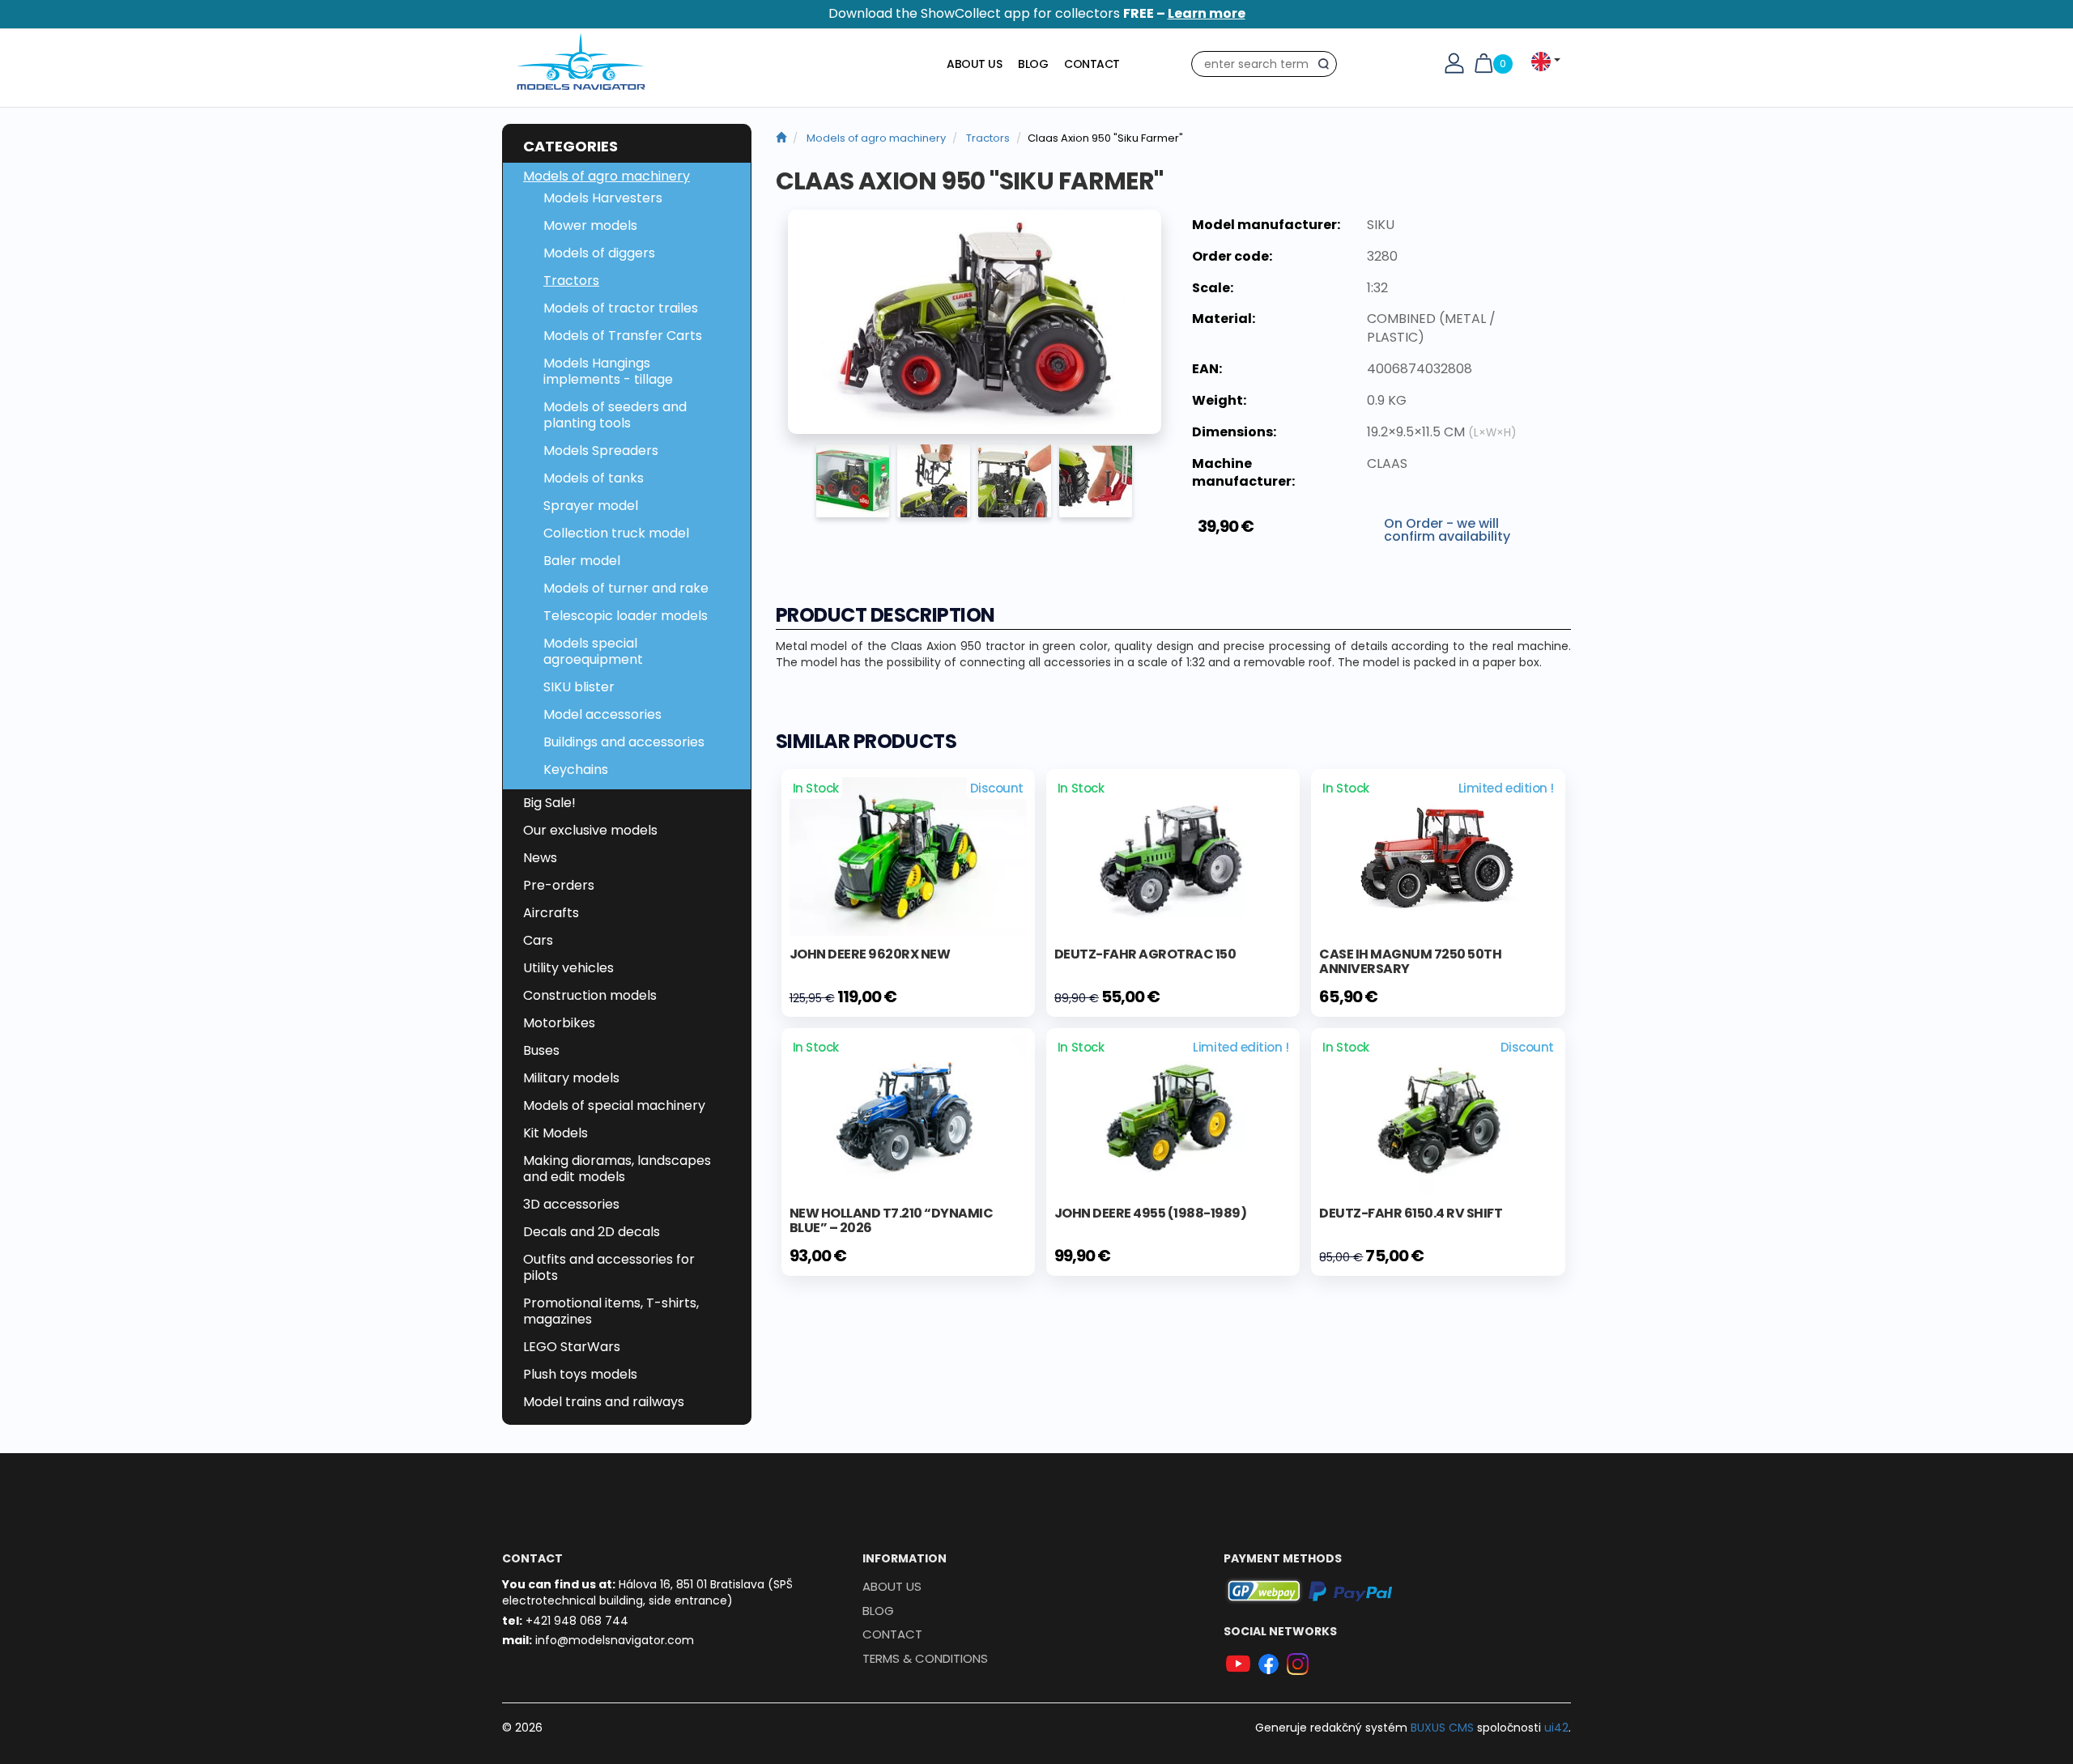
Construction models (590, 995)
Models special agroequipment (593, 651)
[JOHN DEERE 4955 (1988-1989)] (1173, 1115)
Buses (541, 1050)
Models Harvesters (603, 198)
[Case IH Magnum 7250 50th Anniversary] (1438, 857)
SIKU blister (579, 687)
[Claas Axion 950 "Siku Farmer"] (975, 322)
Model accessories (602, 714)
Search (1328, 67)
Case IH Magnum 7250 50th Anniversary (1410, 961)
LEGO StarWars (572, 1347)
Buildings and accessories (624, 742)
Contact (1092, 64)
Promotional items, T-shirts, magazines (611, 1311)
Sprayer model (591, 506)
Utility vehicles (568, 968)
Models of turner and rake (626, 588)
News (540, 858)
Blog (1033, 64)
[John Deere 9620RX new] (908, 856)
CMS (1442, 1728)
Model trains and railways (604, 1402)
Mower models (590, 225)
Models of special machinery (614, 1105)
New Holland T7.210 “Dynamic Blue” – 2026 (892, 1220)
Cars (538, 940)
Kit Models (555, 1133)
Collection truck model (616, 533)
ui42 (1556, 1728)
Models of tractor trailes (621, 308)
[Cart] (1483, 62)
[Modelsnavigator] (781, 138)
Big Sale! (549, 803)
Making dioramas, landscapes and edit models (617, 1169)
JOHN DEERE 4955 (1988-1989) (1151, 1213)
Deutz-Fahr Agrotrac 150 (1145, 954)
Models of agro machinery (607, 176)
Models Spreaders (601, 451)
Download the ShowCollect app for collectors (1037, 13)
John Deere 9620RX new (870, 954)
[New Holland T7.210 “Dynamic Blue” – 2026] (908, 1115)
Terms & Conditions (925, 1658)
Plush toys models (580, 1374)
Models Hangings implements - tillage (608, 371)
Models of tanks (594, 478)
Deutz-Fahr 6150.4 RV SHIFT (1411, 1213)
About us (974, 64)
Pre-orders (559, 885)
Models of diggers (599, 253)
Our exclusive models (590, 830)
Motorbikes (559, 1023)
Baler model (582, 561)
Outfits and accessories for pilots (609, 1267)
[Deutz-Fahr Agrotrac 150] (1173, 856)
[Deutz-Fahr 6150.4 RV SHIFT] (1438, 1115)
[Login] (1454, 62)
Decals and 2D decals (592, 1232)
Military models (571, 1078)
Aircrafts (551, 913)
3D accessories (571, 1204)
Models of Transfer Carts (623, 336)
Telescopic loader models (626, 616)
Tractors (571, 281)
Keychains (576, 769)
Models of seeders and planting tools (615, 415)
